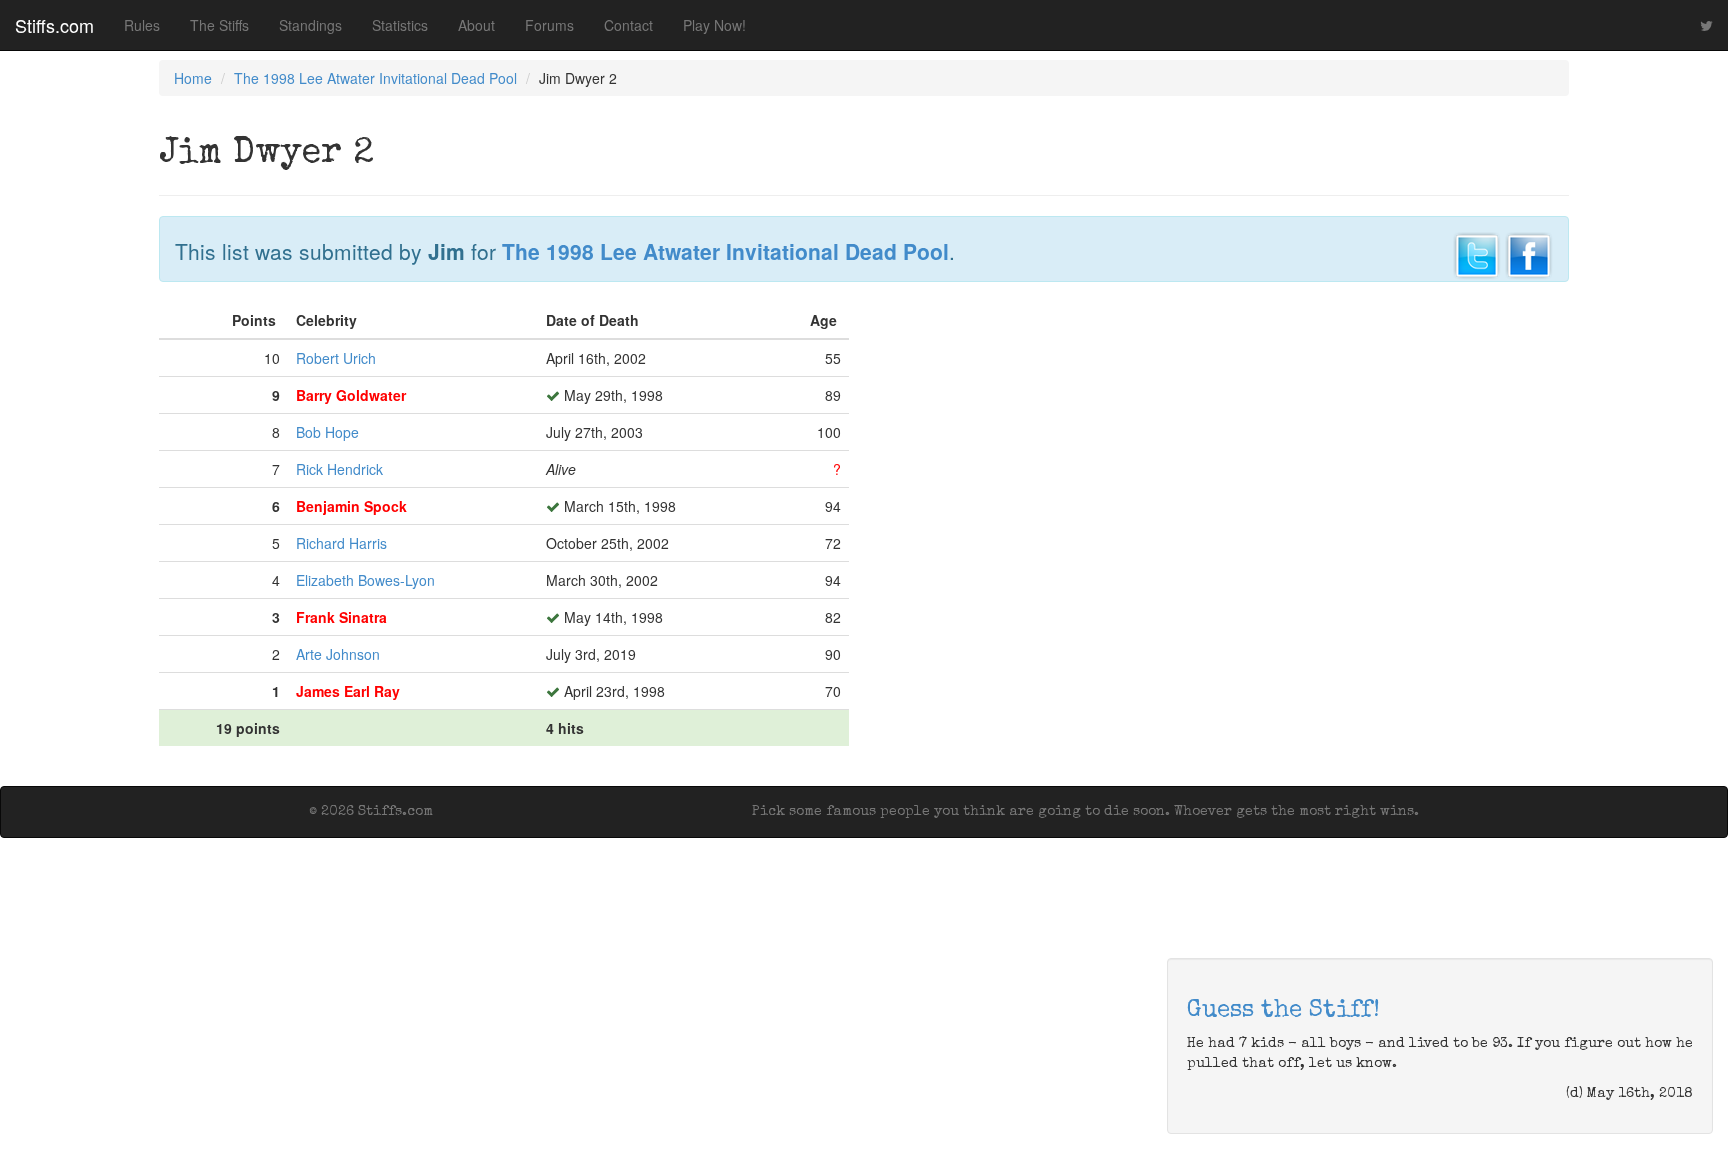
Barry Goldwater (351, 395)
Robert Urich (336, 358)
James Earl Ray (348, 691)
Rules (142, 25)
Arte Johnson (338, 654)
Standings (310, 25)
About (476, 25)
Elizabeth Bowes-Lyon (365, 580)
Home (193, 78)
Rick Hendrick (339, 469)
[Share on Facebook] (1529, 253)
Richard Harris (341, 543)
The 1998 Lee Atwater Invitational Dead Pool (375, 78)
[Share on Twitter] (1477, 253)
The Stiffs (219, 25)
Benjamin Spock (351, 506)
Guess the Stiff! (1283, 1011)
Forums (549, 25)
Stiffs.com (54, 25)
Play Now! (714, 25)
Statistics (400, 25)
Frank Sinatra (341, 617)
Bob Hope (327, 432)
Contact (628, 25)
